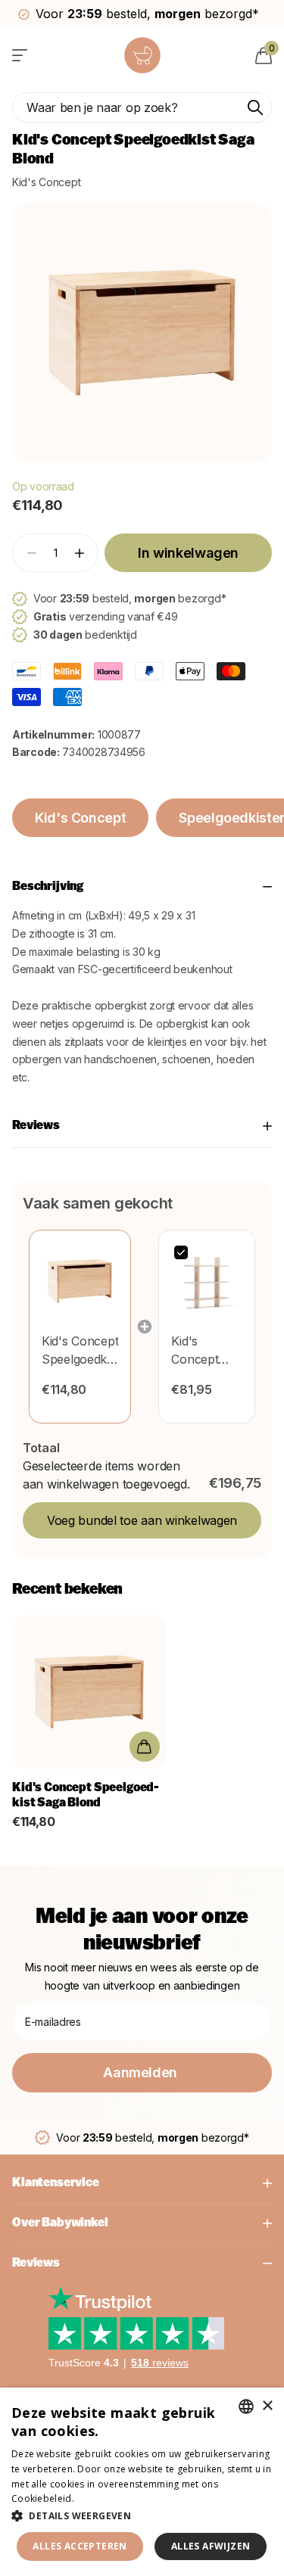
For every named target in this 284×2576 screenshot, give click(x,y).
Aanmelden (142, 2072)
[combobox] (246, 2406)
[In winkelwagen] (144, 1747)
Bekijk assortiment (21, 55)
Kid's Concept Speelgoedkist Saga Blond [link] (80, 1351)
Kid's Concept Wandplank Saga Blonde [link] (206, 1351)
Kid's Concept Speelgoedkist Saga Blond (86, 1796)
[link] (80, 1281)
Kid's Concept (46, 182)
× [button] (267, 2406)
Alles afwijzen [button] (211, 2546)
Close (142, 2183)
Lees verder (103, 2498)
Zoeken (255, 107)
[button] (79, 553)
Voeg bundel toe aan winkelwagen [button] (142, 1520)
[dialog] (142, 2482)
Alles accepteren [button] (80, 2546)
